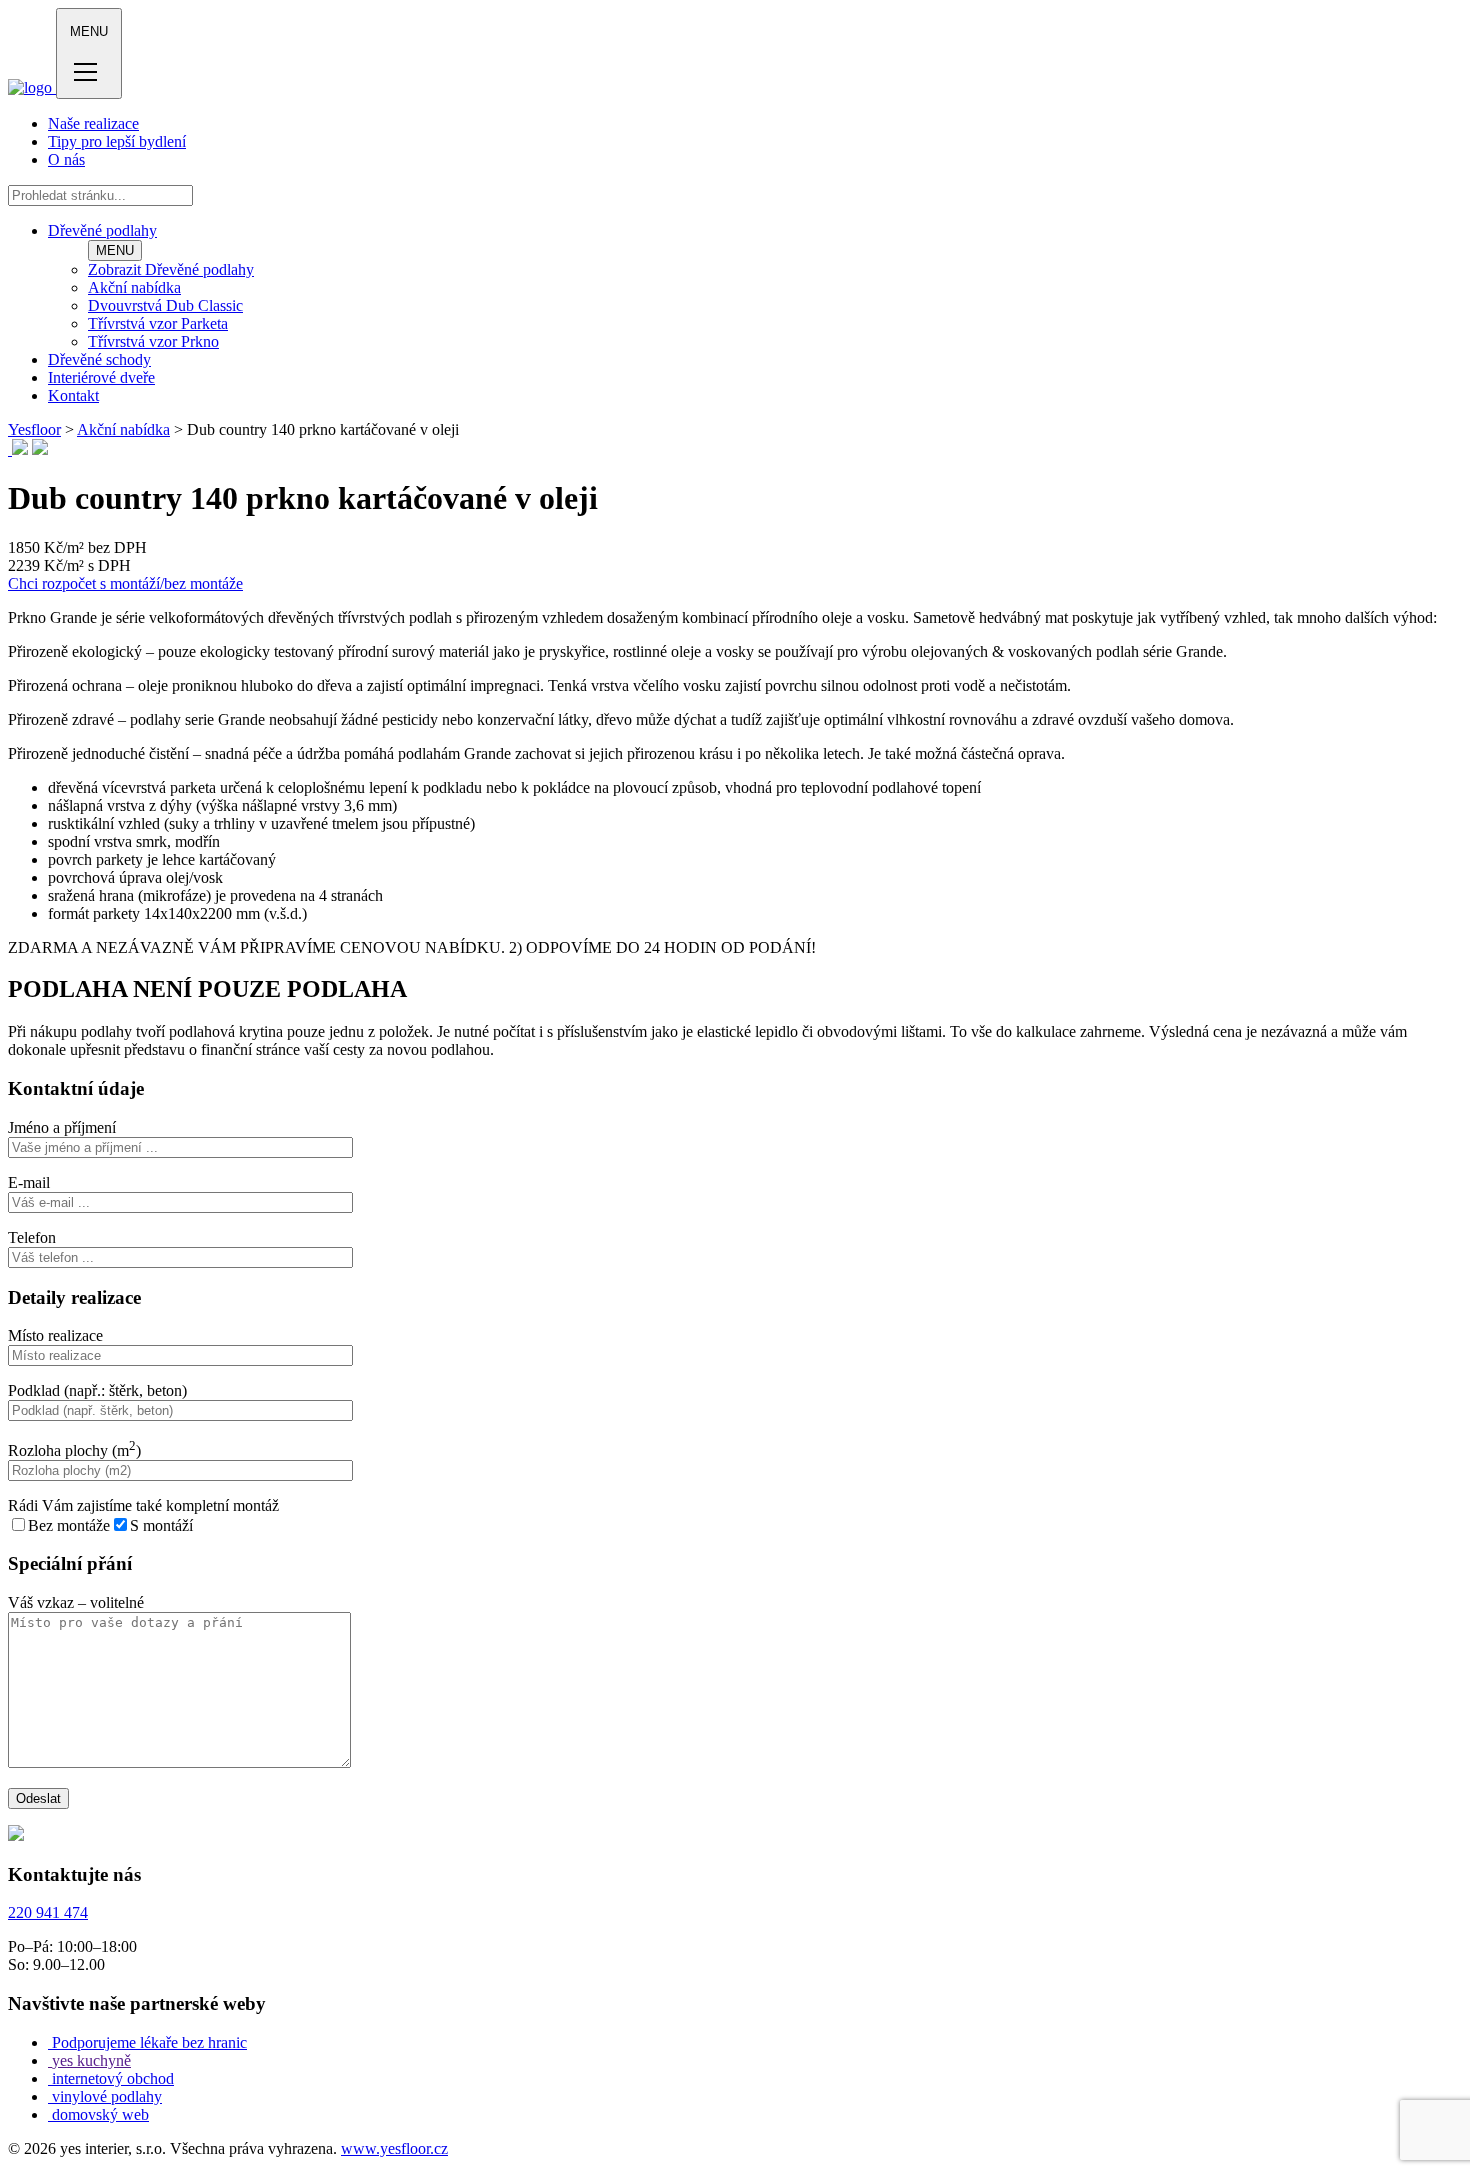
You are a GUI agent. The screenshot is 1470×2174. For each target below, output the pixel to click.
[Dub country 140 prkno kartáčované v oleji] (10, 449)
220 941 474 (48, 1912)
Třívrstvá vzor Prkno (153, 341)
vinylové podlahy (107, 2096)
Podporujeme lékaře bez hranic (149, 2042)
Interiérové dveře (101, 377)
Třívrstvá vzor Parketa (158, 323)
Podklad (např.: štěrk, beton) (97, 1390)
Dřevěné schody (99, 359)
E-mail (29, 1182)
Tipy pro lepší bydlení (117, 141)
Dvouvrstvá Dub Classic (165, 305)
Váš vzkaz (76, 1602)
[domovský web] (50, 2114)
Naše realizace (93, 123)
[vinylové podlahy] (50, 2096)
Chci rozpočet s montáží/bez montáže (125, 583)
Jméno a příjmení (62, 1127)
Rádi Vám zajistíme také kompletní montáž (143, 1505)
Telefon (32, 1237)
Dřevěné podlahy (102, 230)
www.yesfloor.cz (394, 2148)
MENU (115, 250)
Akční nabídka (134, 287)
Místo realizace (55, 1335)
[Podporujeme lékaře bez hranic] (50, 2042)
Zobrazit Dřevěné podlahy (171, 269)
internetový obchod (113, 2078)
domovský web (100, 2114)
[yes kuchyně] (50, 2060)
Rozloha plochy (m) (74, 1450)
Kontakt (73, 395)
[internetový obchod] (50, 2078)
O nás (66, 159)
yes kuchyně (91, 2060)
